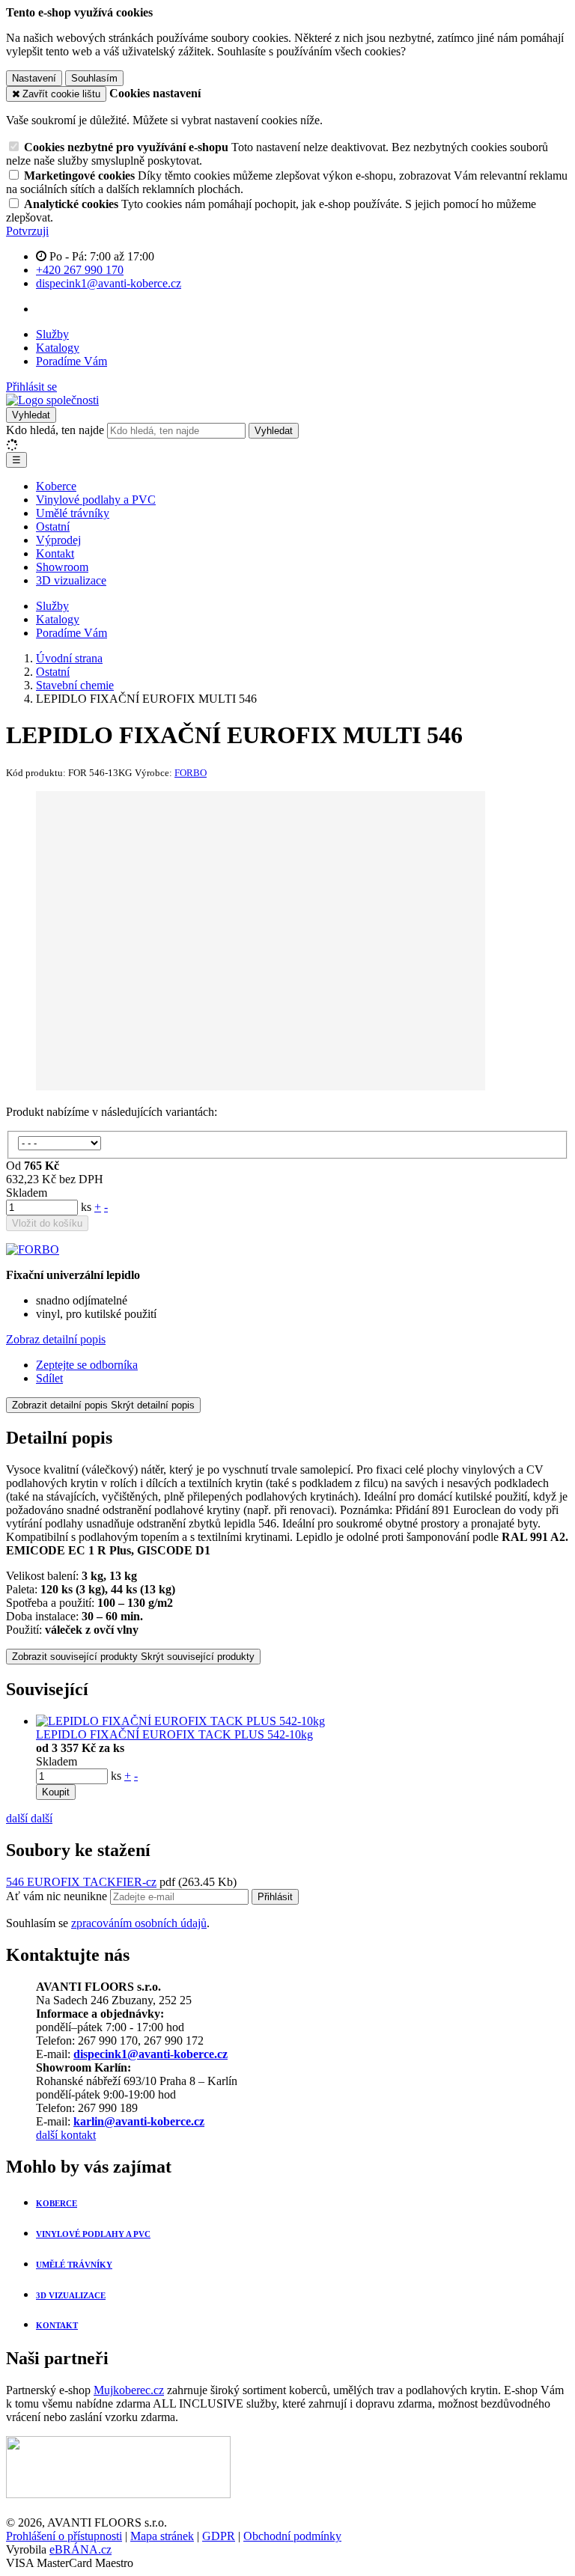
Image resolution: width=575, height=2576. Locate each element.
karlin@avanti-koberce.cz (139, 2121)
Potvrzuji (27, 231)
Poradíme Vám (72, 361)
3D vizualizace (71, 580)
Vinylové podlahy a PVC (96, 500)
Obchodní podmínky (292, 2536)
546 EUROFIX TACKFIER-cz (81, 1882)
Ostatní (53, 527)
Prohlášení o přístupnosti (64, 2536)
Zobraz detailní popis (56, 1339)
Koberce (56, 486)
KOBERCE (57, 2203)
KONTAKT (57, 2325)
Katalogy (58, 348)
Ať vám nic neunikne (58, 1896)
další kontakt (66, 2135)
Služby (52, 334)
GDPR (219, 2536)
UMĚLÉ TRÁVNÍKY (74, 2265)
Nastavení (34, 78)
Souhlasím (94, 78)
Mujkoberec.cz (129, 2390)
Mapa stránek (162, 2536)
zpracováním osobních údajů (139, 1923)
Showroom (62, 567)
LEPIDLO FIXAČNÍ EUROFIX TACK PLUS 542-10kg (174, 1734)
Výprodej (58, 540)
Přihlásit (275, 1897)
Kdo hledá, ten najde (55, 430)
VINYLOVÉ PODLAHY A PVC (93, 2234)
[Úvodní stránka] (52, 400)
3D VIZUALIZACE (71, 2295)
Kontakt (55, 553)
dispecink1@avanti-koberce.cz (150, 2054)
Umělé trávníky (73, 513)
